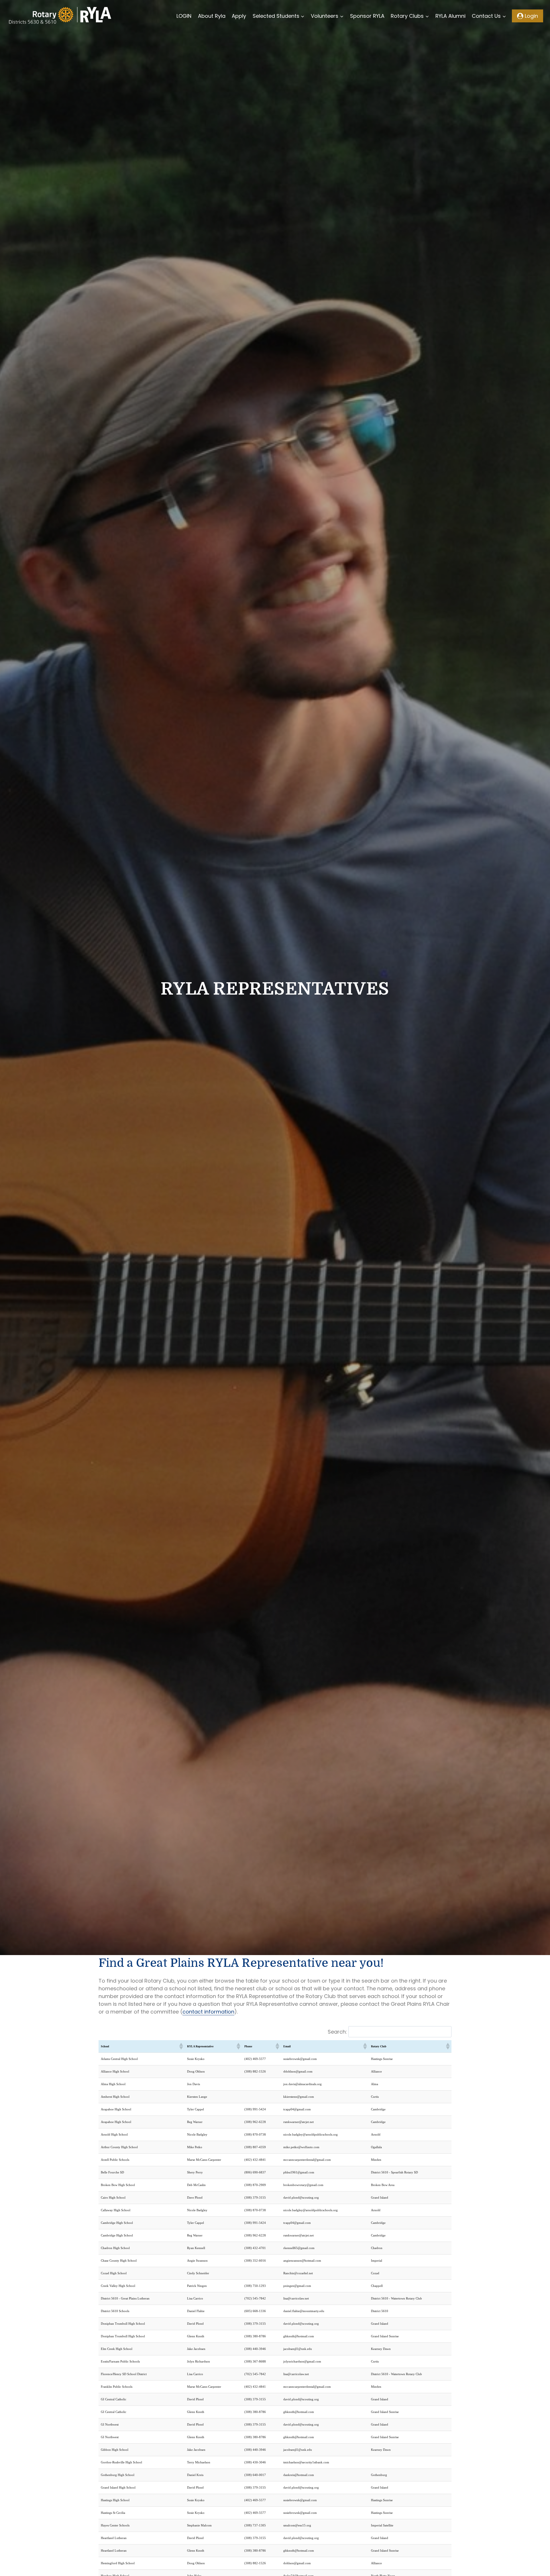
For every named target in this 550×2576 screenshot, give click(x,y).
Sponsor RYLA (367, 16)
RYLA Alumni (450, 16)
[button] (181, 2046)
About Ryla (212, 16)
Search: (337, 2032)
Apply (239, 16)
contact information (208, 2012)
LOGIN (184, 16)
